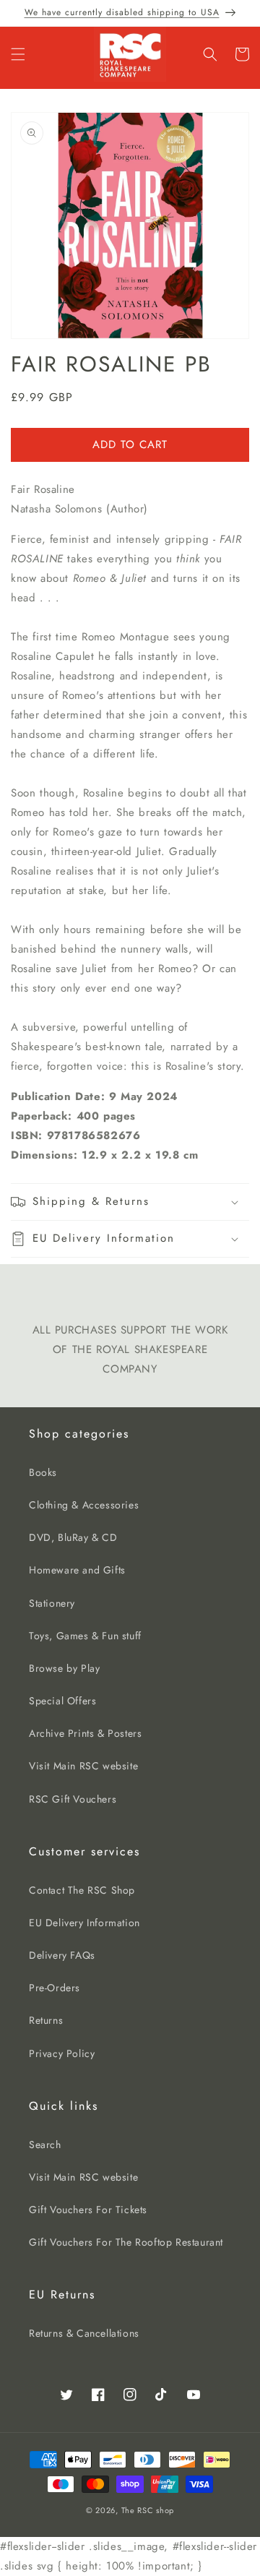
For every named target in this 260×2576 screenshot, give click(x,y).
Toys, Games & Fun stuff (85, 1636)
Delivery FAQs (62, 1955)
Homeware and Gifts (77, 1570)
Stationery (52, 1603)
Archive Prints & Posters (85, 1733)
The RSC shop (148, 2510)
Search (45, 2144)
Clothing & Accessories (84, 1505)
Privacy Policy (62, 2053)
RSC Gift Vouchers (73, 1799)
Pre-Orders (55, 1988)
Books (43, 1472)
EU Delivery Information (84, 1923)
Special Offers (62, 1701)
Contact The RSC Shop (82, 1890)
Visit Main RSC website (83, 1766)
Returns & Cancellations (84, 2333)
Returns (46, 2020)
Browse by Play (64, 1668)
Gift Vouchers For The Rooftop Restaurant (126, 2242)
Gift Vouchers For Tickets (88, 2210)
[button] (18, 54)
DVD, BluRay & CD (73, 1537)
